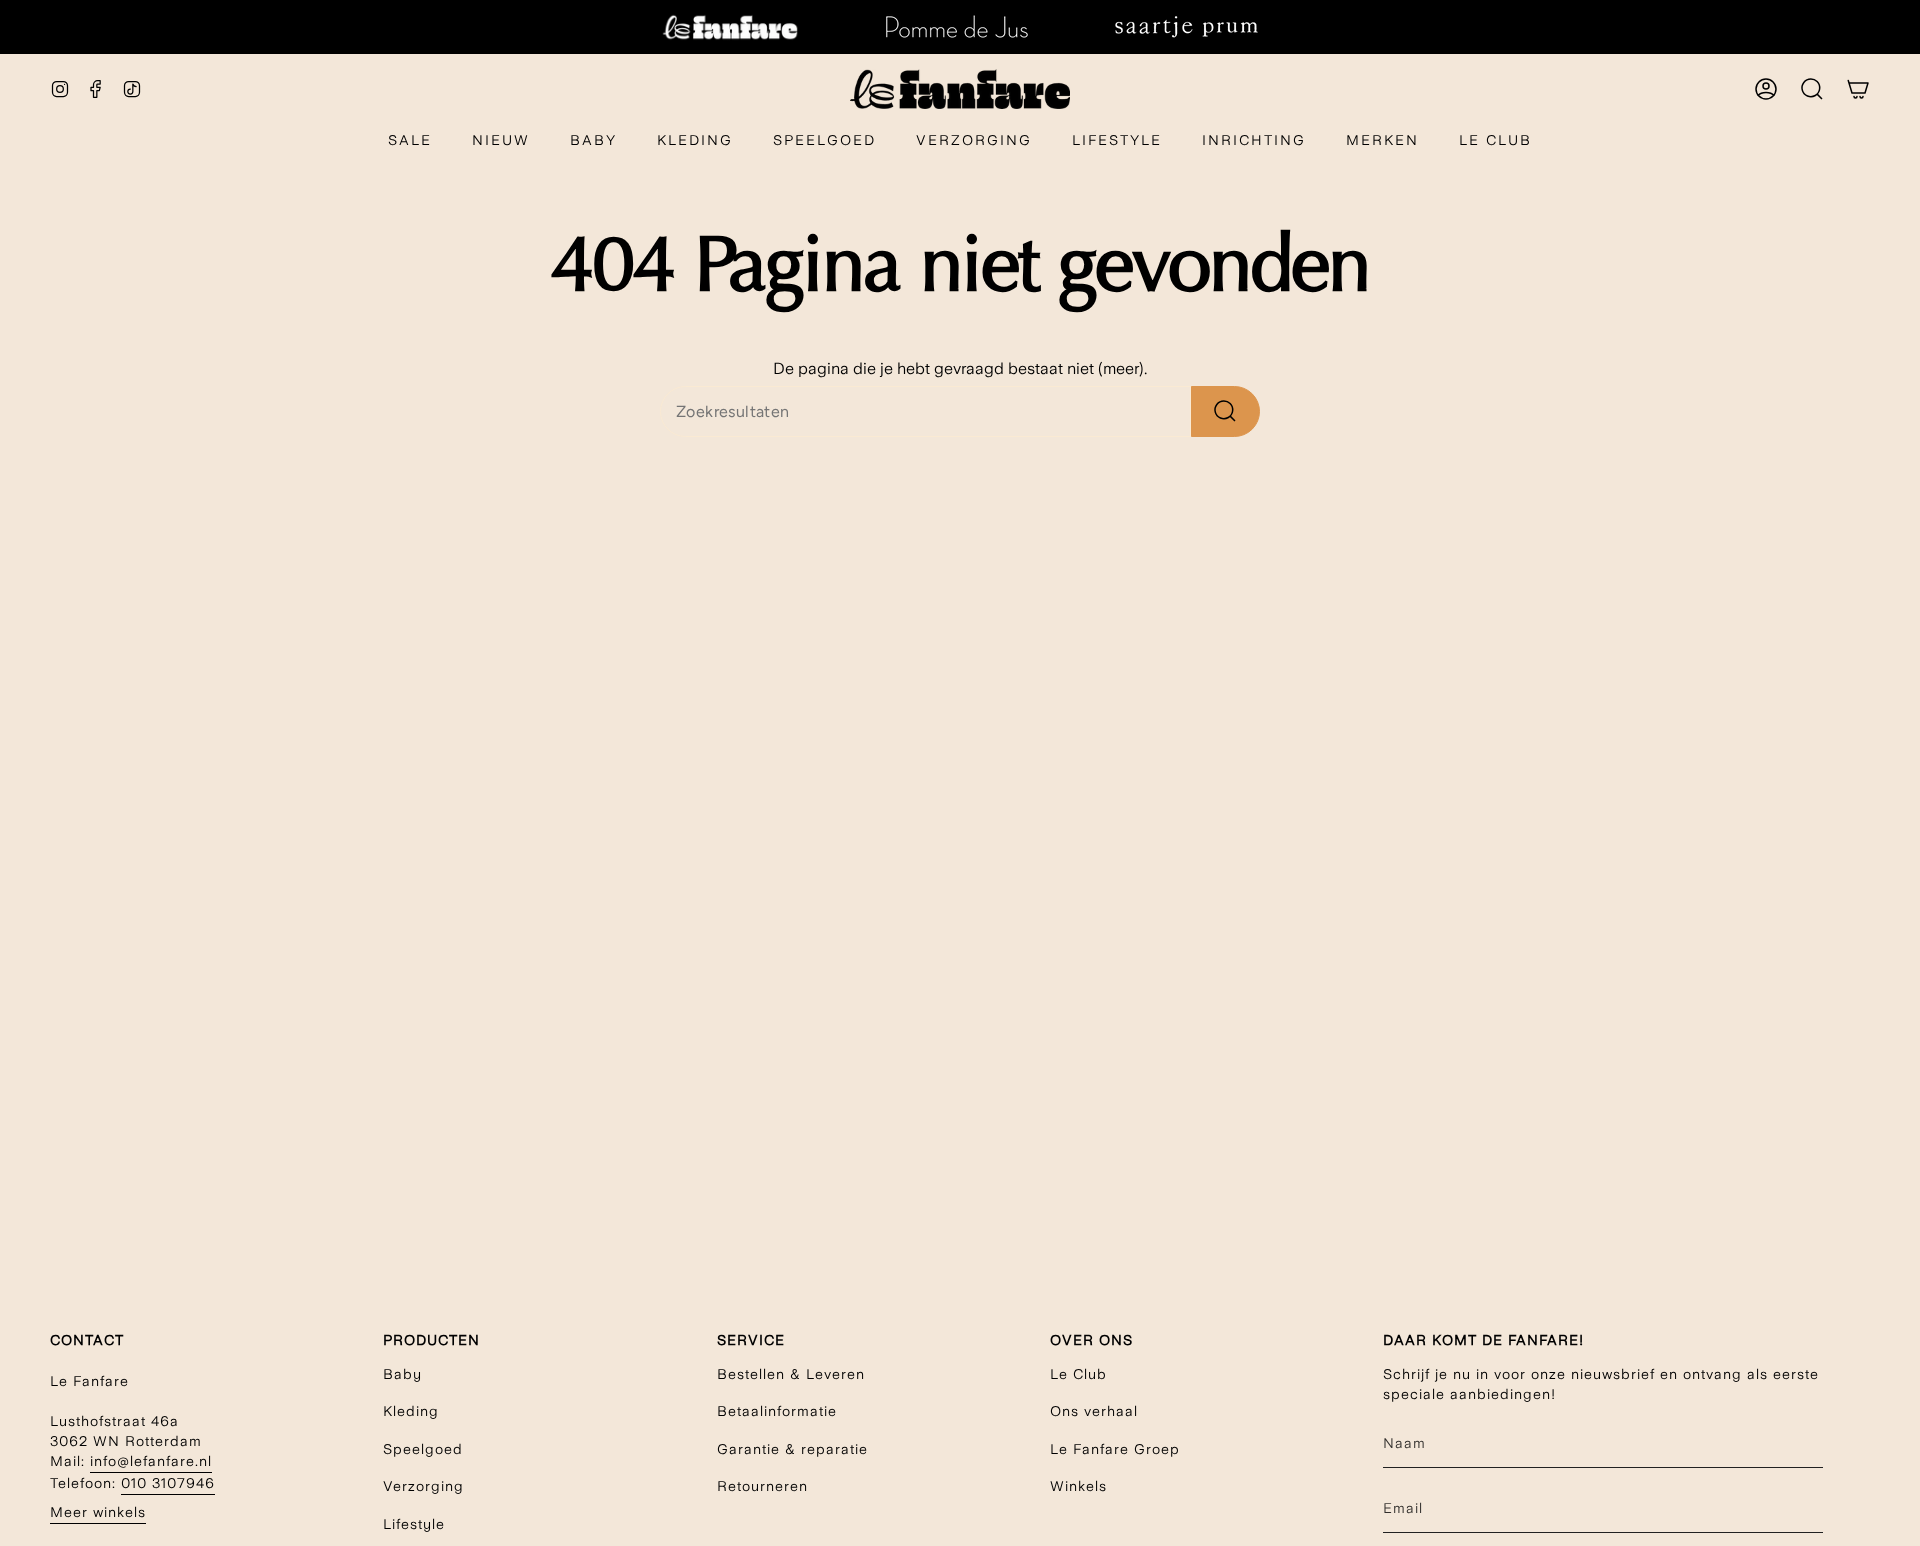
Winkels (1078, 1486)
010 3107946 (168, 1483)
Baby (402, 1374)
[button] (593, 141)
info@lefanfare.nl (151, 1461)
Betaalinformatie (777, 1411)
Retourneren (762, 1486)
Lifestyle (414, 1524)
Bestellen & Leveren (791, 1374)
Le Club (1078, 1374)
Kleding (411, 1411)
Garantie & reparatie (792, 1449)
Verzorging (423, 1486)
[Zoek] (1225, 411)
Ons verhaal (1094, 1411)
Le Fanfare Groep (1115, 1449)
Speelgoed (423, 1449)
